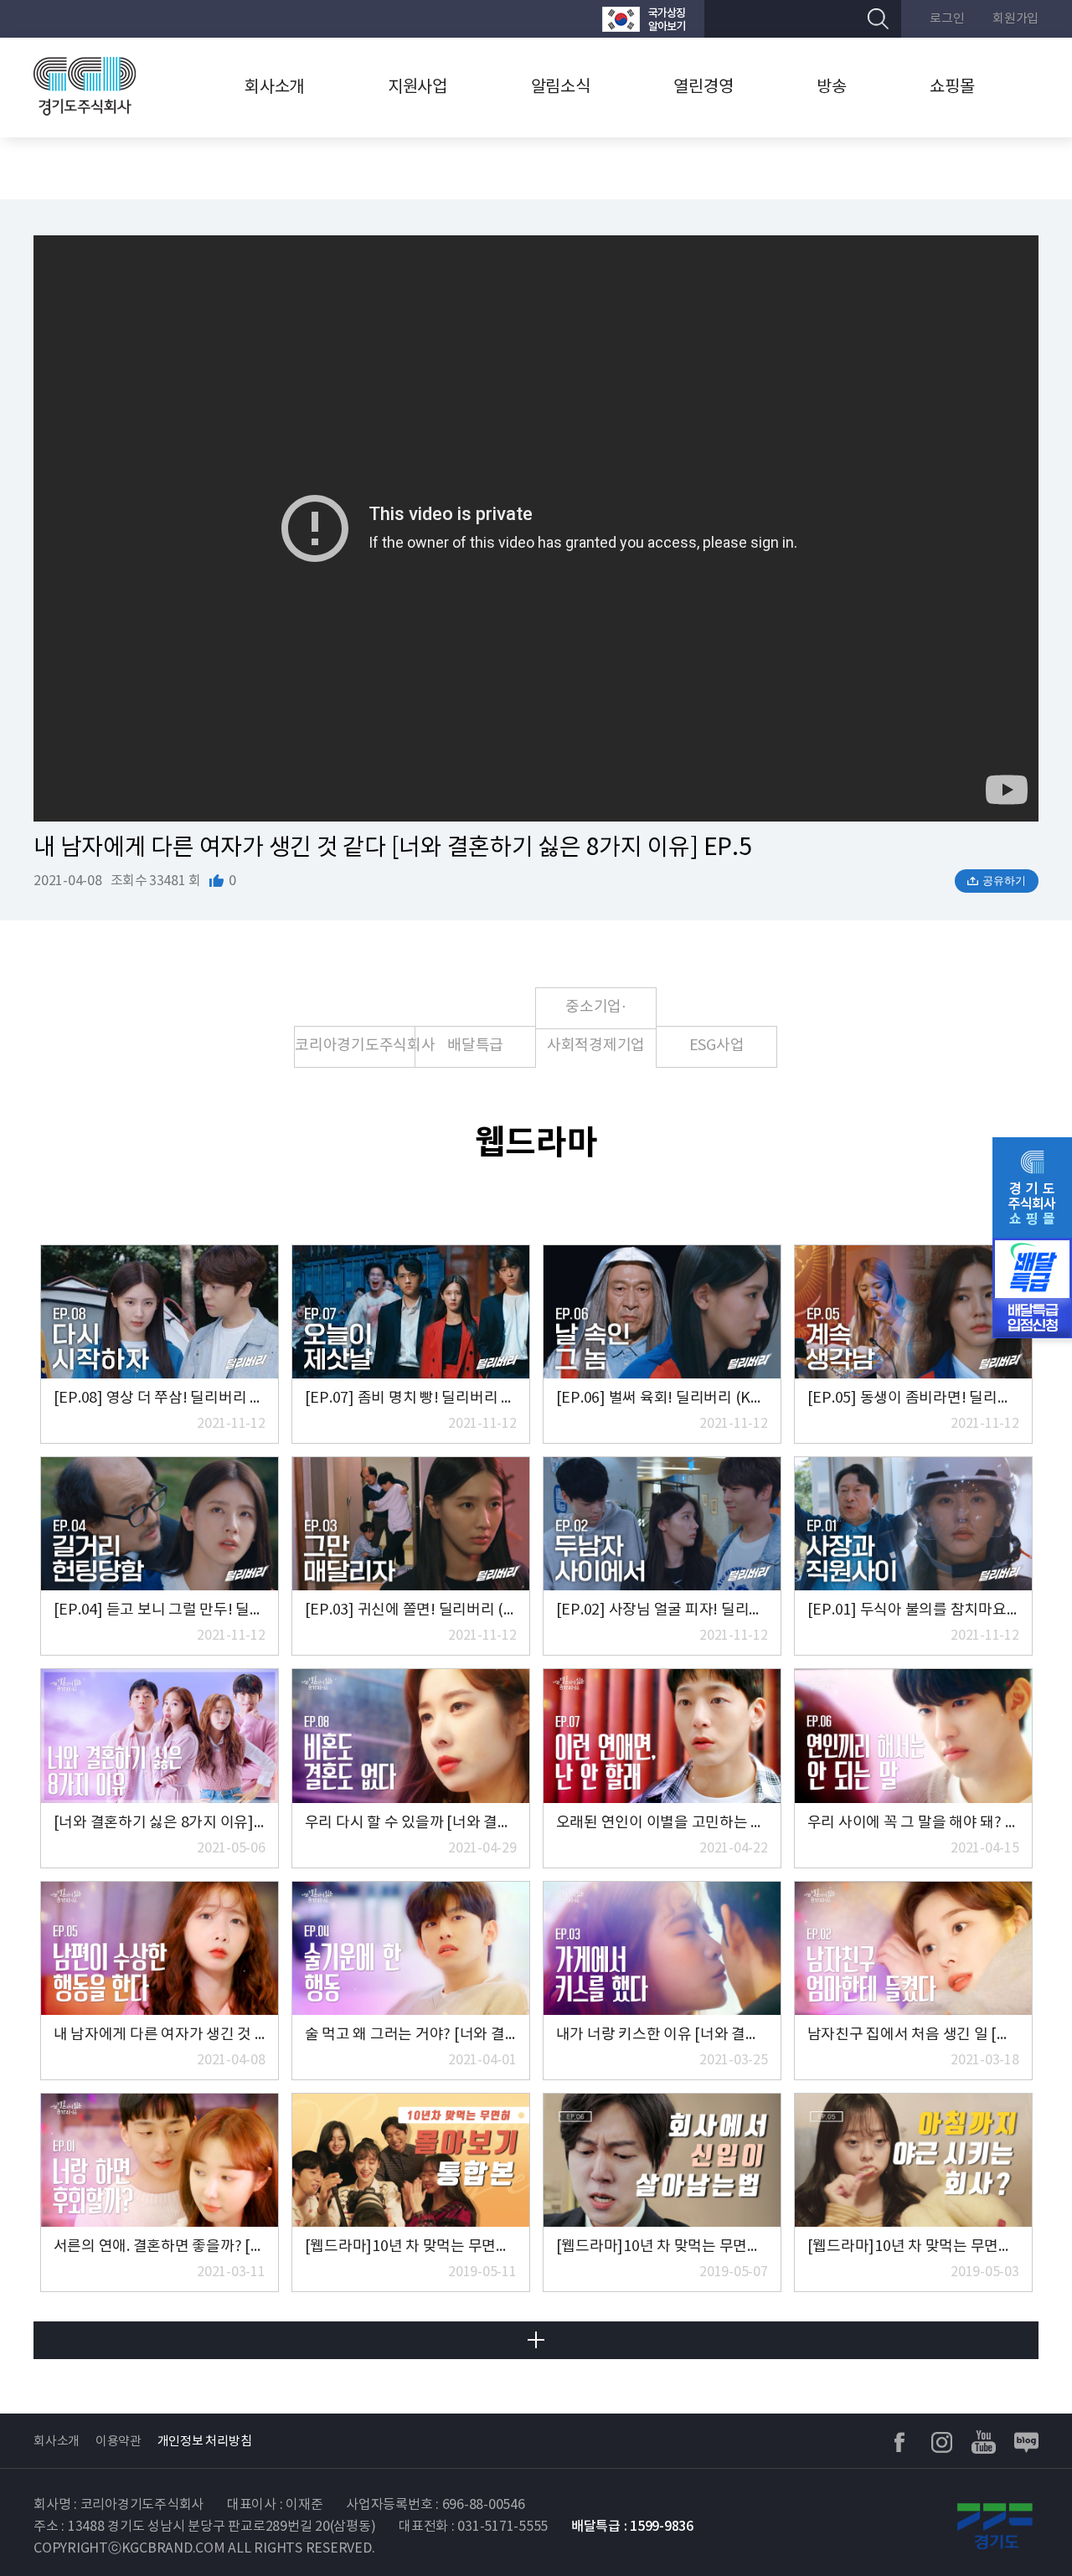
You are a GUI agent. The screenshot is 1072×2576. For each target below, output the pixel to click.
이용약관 (119, 2442)
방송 (832, 88)
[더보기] (536, 2340)
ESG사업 (717, 1046)
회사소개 (274, 88)
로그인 (947, 19)
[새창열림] (644, 19)
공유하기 (1004, 881)
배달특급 (475, 1046)
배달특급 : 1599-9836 (632, 2527)
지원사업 (417, 88)
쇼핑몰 (952, 88)
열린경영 (703, 88)
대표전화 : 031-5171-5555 (473, 2527)
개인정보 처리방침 (205, 2442)
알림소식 (561, 88)
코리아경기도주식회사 (355, 1046)
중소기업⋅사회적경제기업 (596, 1014)
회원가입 (1015, 19)
